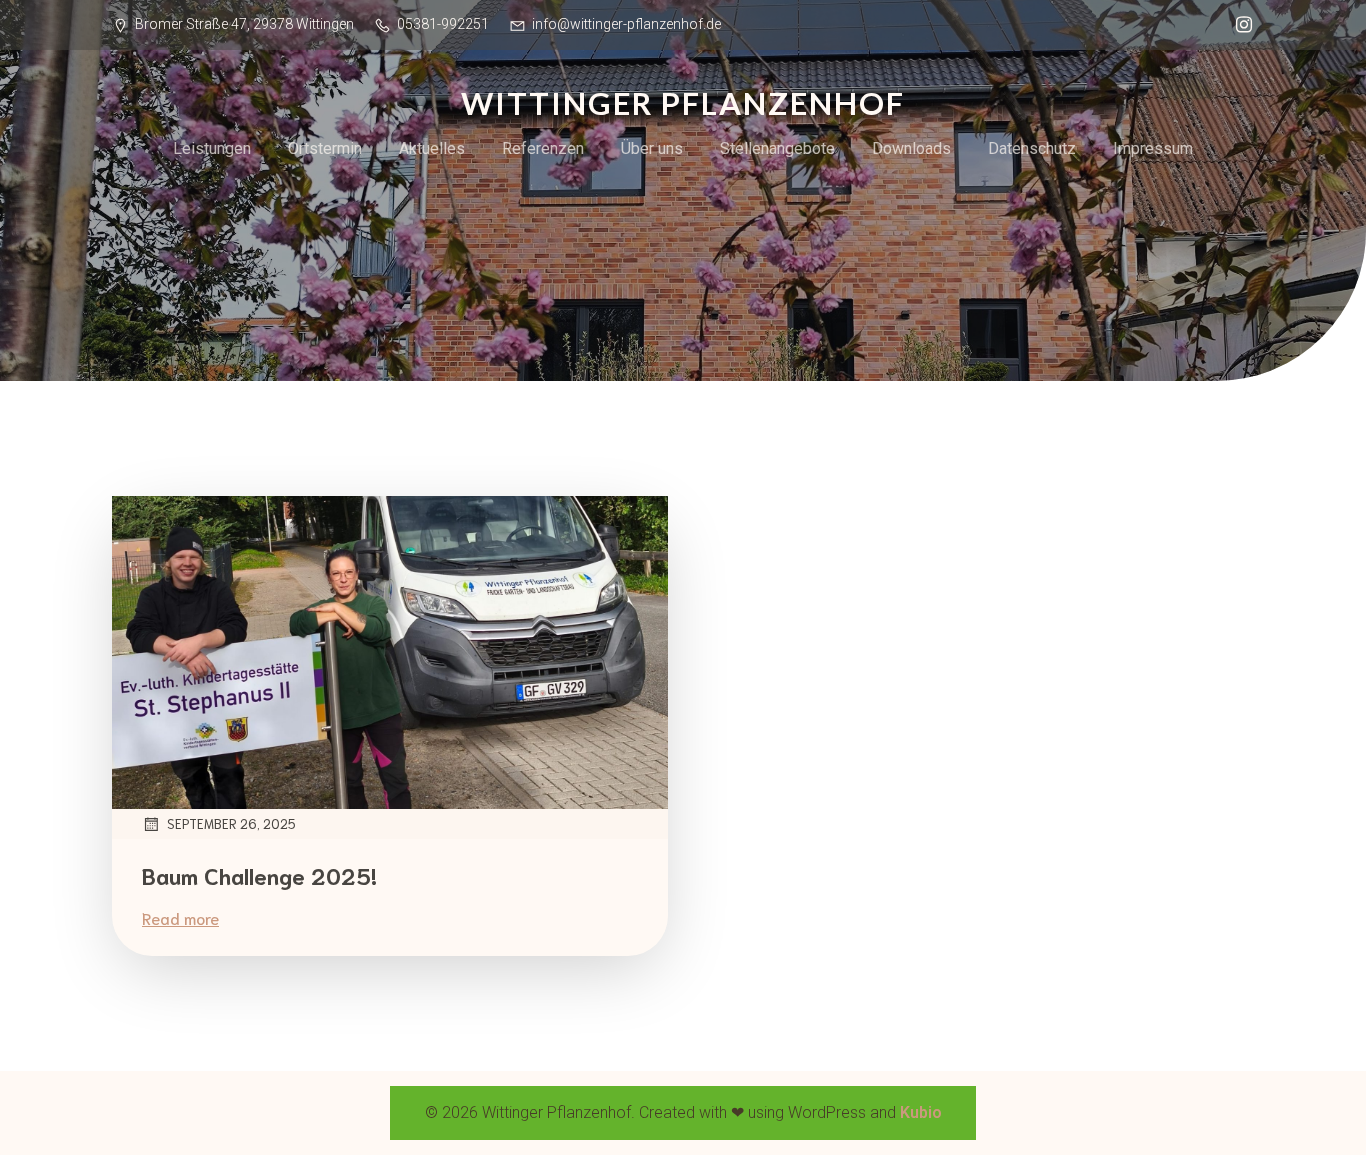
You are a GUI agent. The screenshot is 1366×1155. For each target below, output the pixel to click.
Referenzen (543, 148)
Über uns (652, 148)
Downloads (911, 148)
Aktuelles (432, 148)
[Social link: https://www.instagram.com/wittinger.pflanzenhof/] (1239, 25)
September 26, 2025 (231, 823)
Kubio (921, 1112)
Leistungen (212, 148)
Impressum (1153, 148)
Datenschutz (1032, 148)
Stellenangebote (777, 148)
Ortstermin (325, 148)
